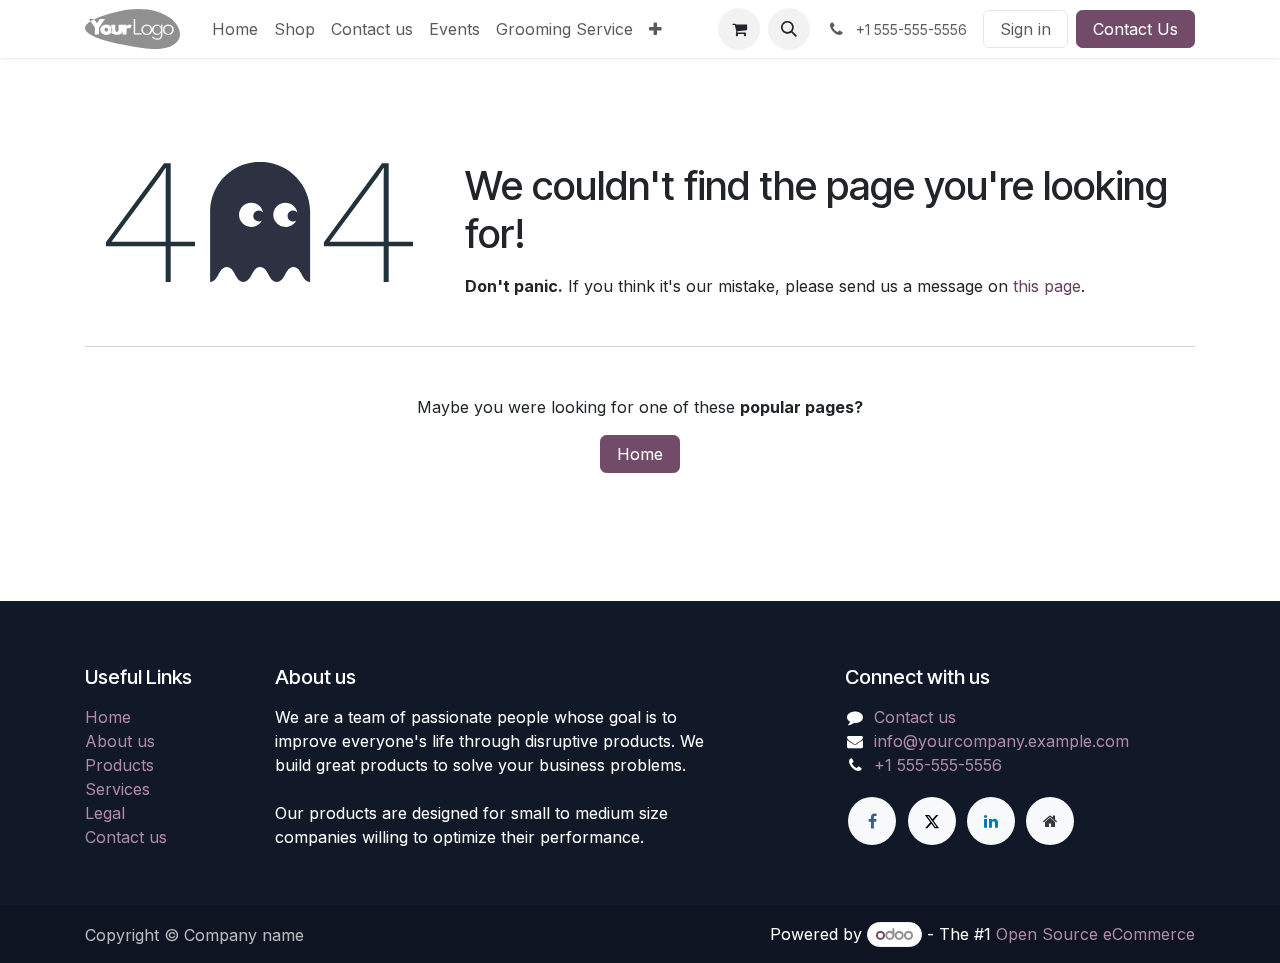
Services (117, 789)
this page (1047, 286)
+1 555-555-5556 (938, 765)
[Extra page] (1050, 821)
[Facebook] (872, 821)
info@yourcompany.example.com (1001, 741)
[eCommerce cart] (739, 29)
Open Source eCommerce (1095, 934)
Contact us (126, 837)
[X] (932, 821)
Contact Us (1135, 29)
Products (119, 765)
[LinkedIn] (991, 821)
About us (120, 741)
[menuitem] (235, 29)
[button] (789, 29)
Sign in (1025, 29)
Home (640, 454)
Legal (105, 813)
